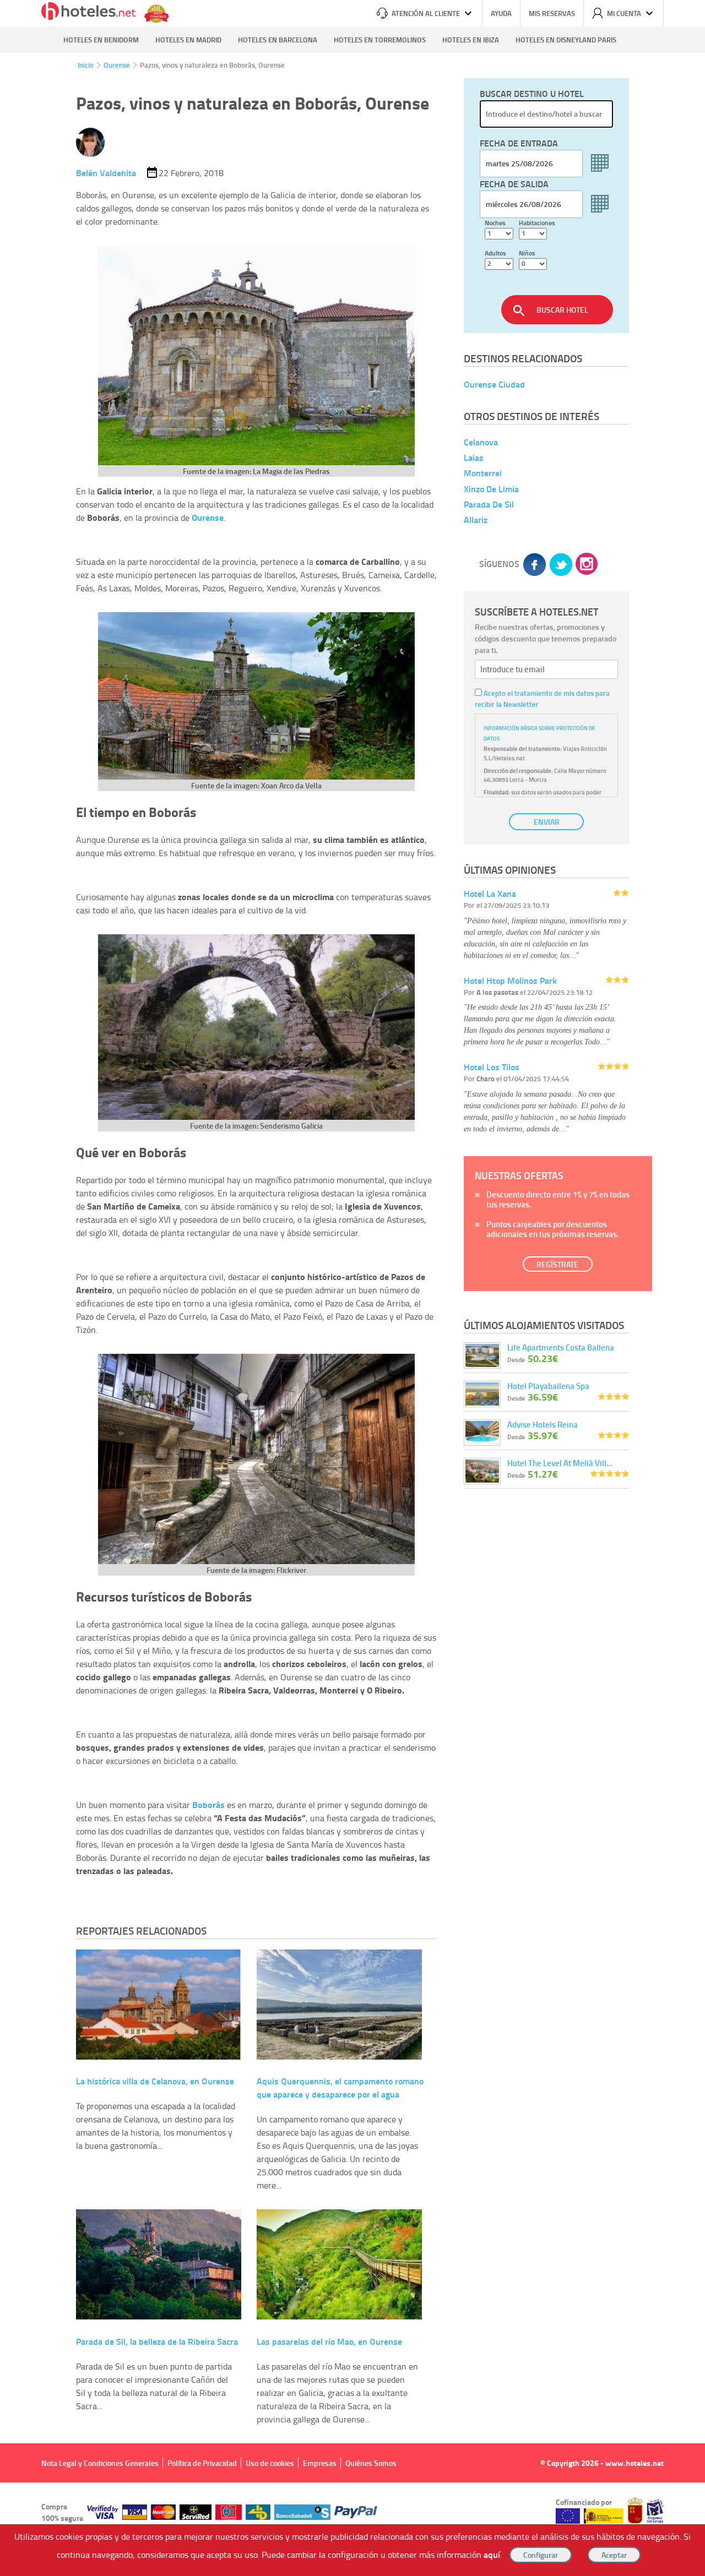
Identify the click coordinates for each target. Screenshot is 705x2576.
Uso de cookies (270, 2463)
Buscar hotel (562, 310)
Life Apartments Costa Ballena (561, 1347)
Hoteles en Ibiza (471, 40)
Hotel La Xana (490, 893)
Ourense (117, 65)
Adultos (495, 253)
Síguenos (499, 563)
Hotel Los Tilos (492, 1067)
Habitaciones (537, 223)
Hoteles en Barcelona (278, 40)
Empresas (320, 2463)
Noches (495, 223)
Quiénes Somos (371, 2463)
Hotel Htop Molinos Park (510, 980)
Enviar (547, 822)
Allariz (476, 519)
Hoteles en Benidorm (101, 40)
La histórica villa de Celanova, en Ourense (155, 2081)
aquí (492, 2554)
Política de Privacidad (202, 2463)
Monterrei (483, 473)
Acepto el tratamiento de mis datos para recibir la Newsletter (542, 699)
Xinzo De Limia (491, 489)
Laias (474, 457)
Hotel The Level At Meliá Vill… (560, 1463)
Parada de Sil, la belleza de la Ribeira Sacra (157, 2341)
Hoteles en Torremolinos (380, 40)
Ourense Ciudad (494, 384)
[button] (352, 1288)
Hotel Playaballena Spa (548, 1386)
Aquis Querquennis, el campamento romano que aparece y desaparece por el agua (340, 2087)
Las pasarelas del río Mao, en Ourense (329, 2341)
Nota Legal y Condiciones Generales (100, 2463)
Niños (527, 253)
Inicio (86, 65)
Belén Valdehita (106, 173)
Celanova (481, 442)
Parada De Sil (489, 504)
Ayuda (501, 13)
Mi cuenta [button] (624, 13)
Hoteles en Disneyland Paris (566, 40)
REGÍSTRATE (557, 1264)
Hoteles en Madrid (188, 40)
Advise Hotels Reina (543, 1424)
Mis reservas (552, 13)
